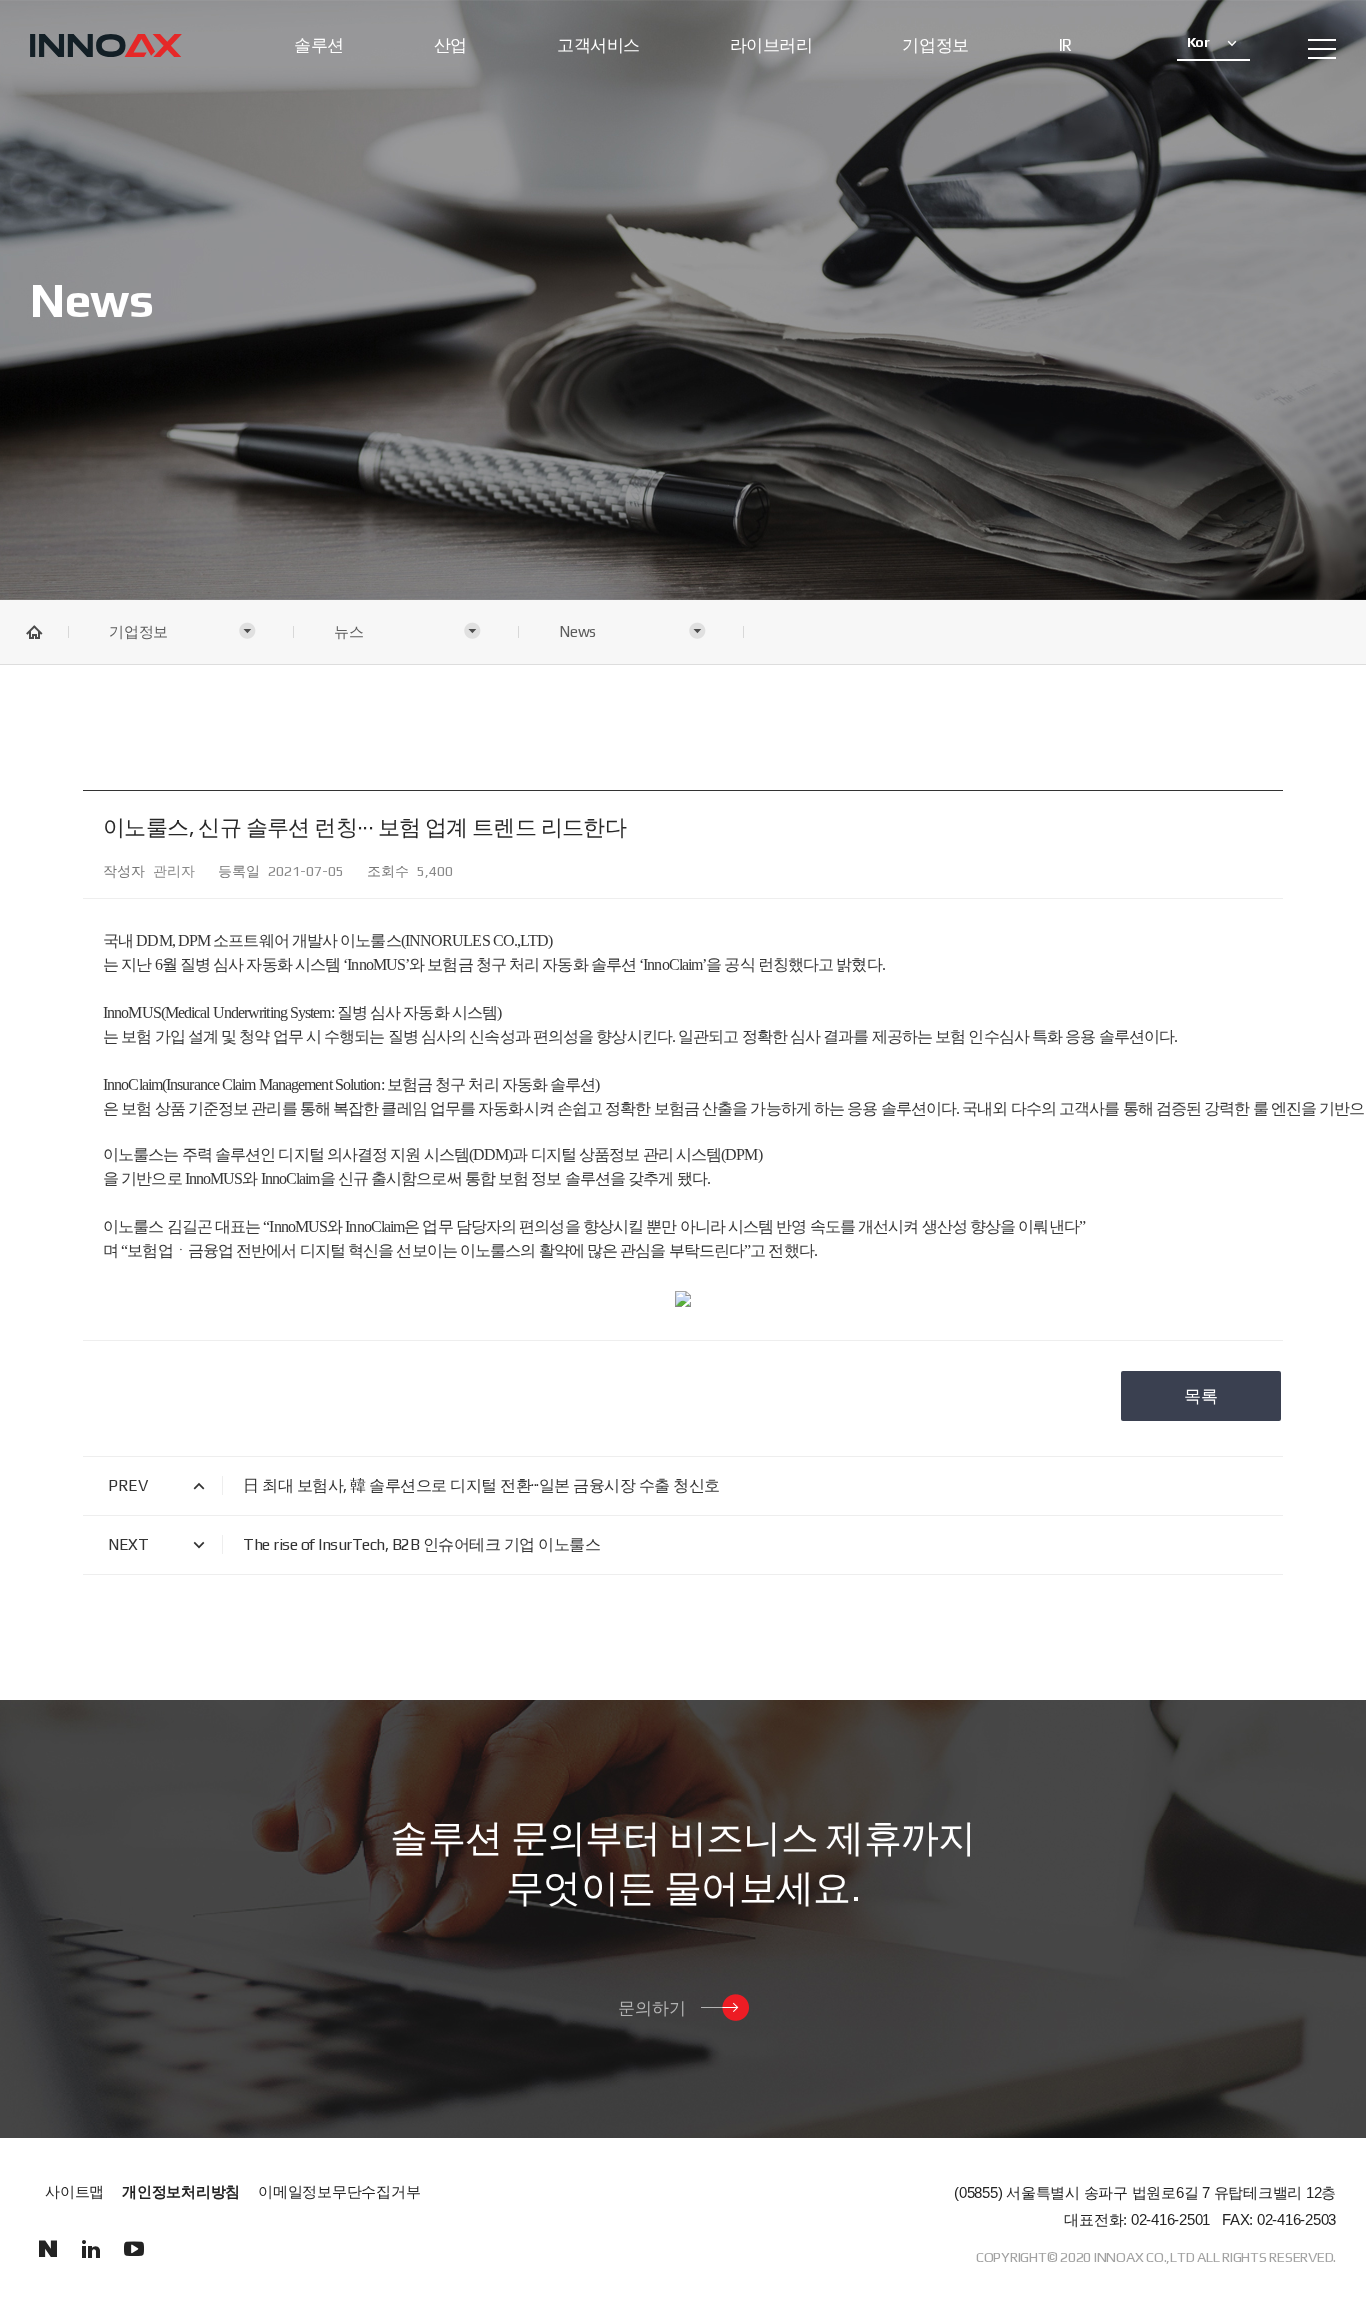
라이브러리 (771, 45)
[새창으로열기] (47, 2249)
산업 (450, 45)
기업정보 (935, 45)
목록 (1201, 1396)
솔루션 (319, 45)
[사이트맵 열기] (1322, 49)
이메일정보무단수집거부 (339, 2192)
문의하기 (652, 2007)
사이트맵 (74, 2191)
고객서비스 (598, 45)
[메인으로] (106, 47)
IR (1065, 45)
